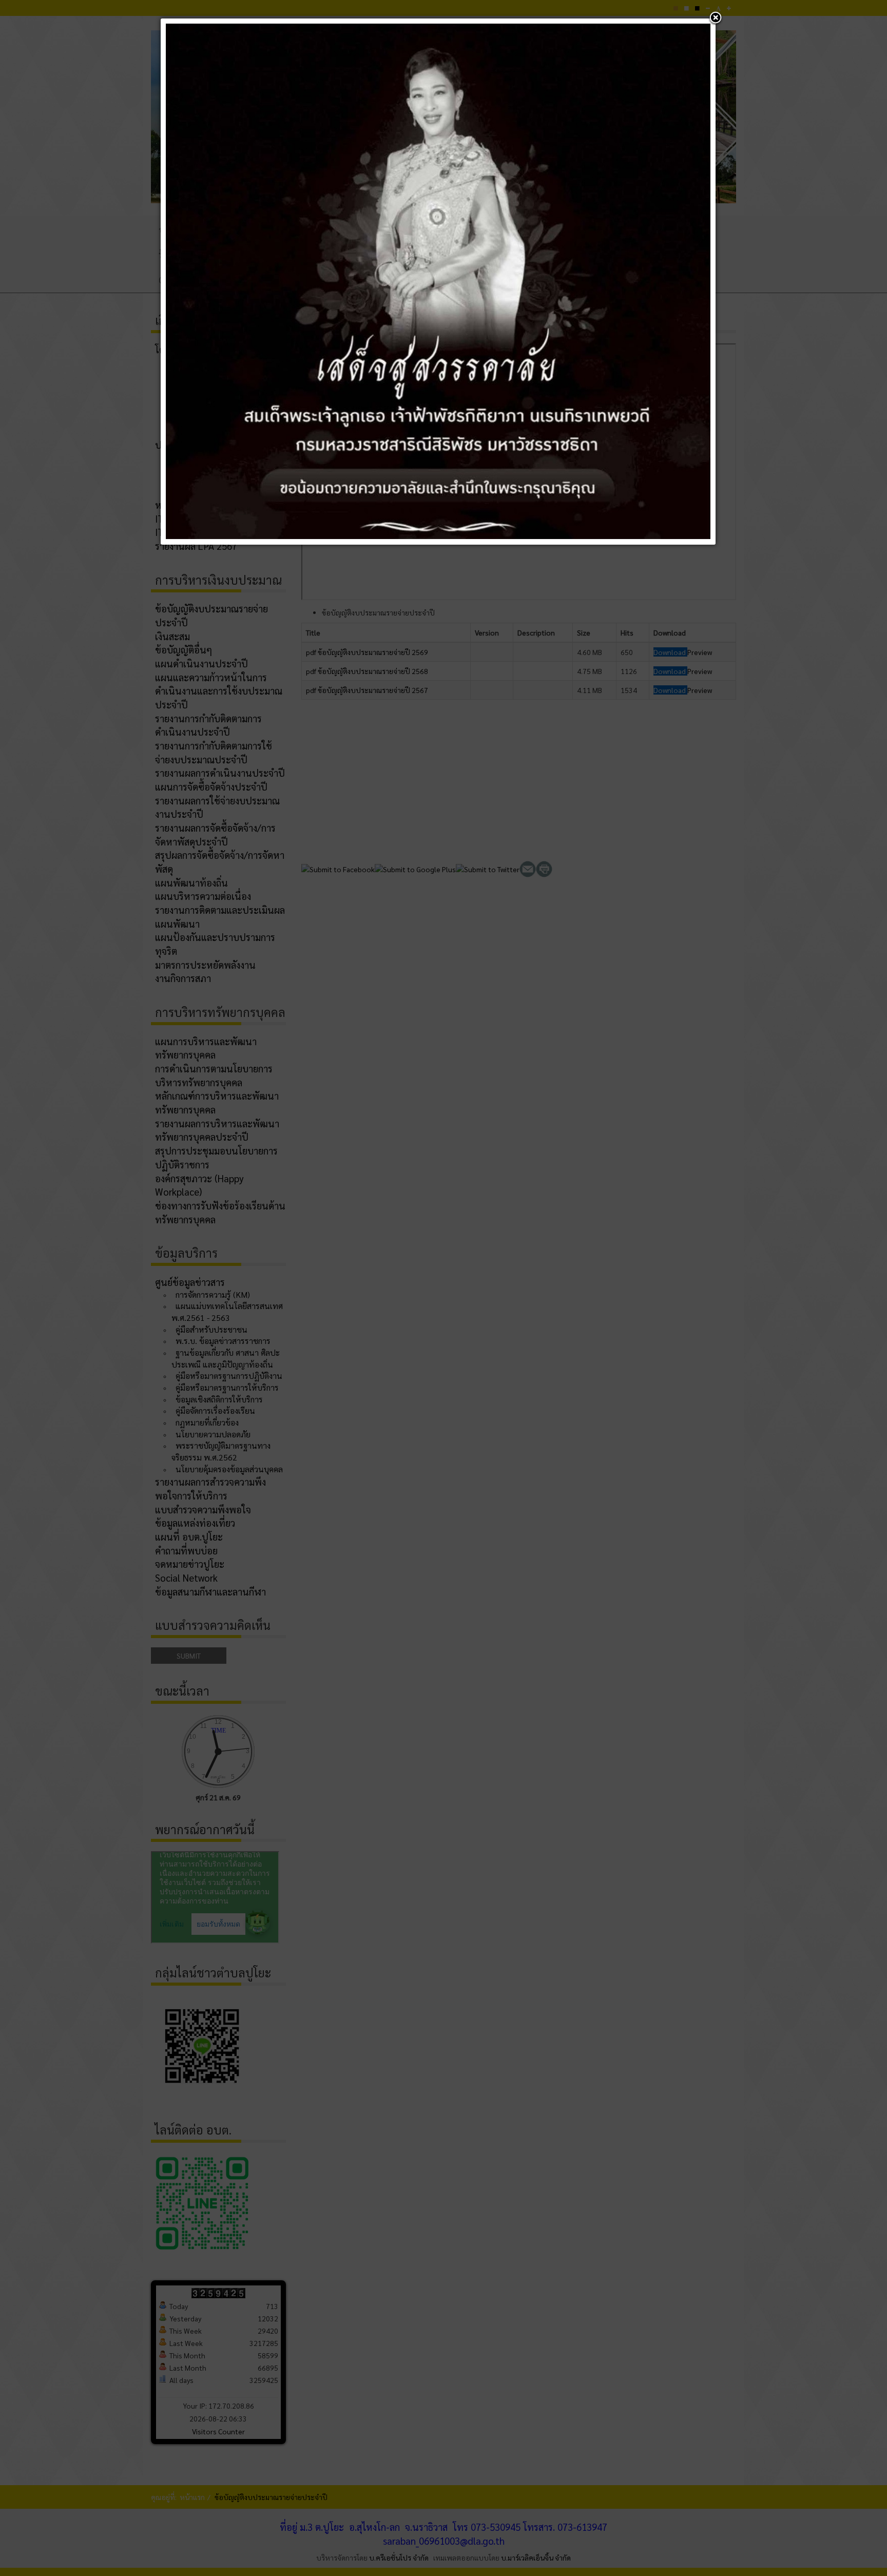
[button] (716, 18)
